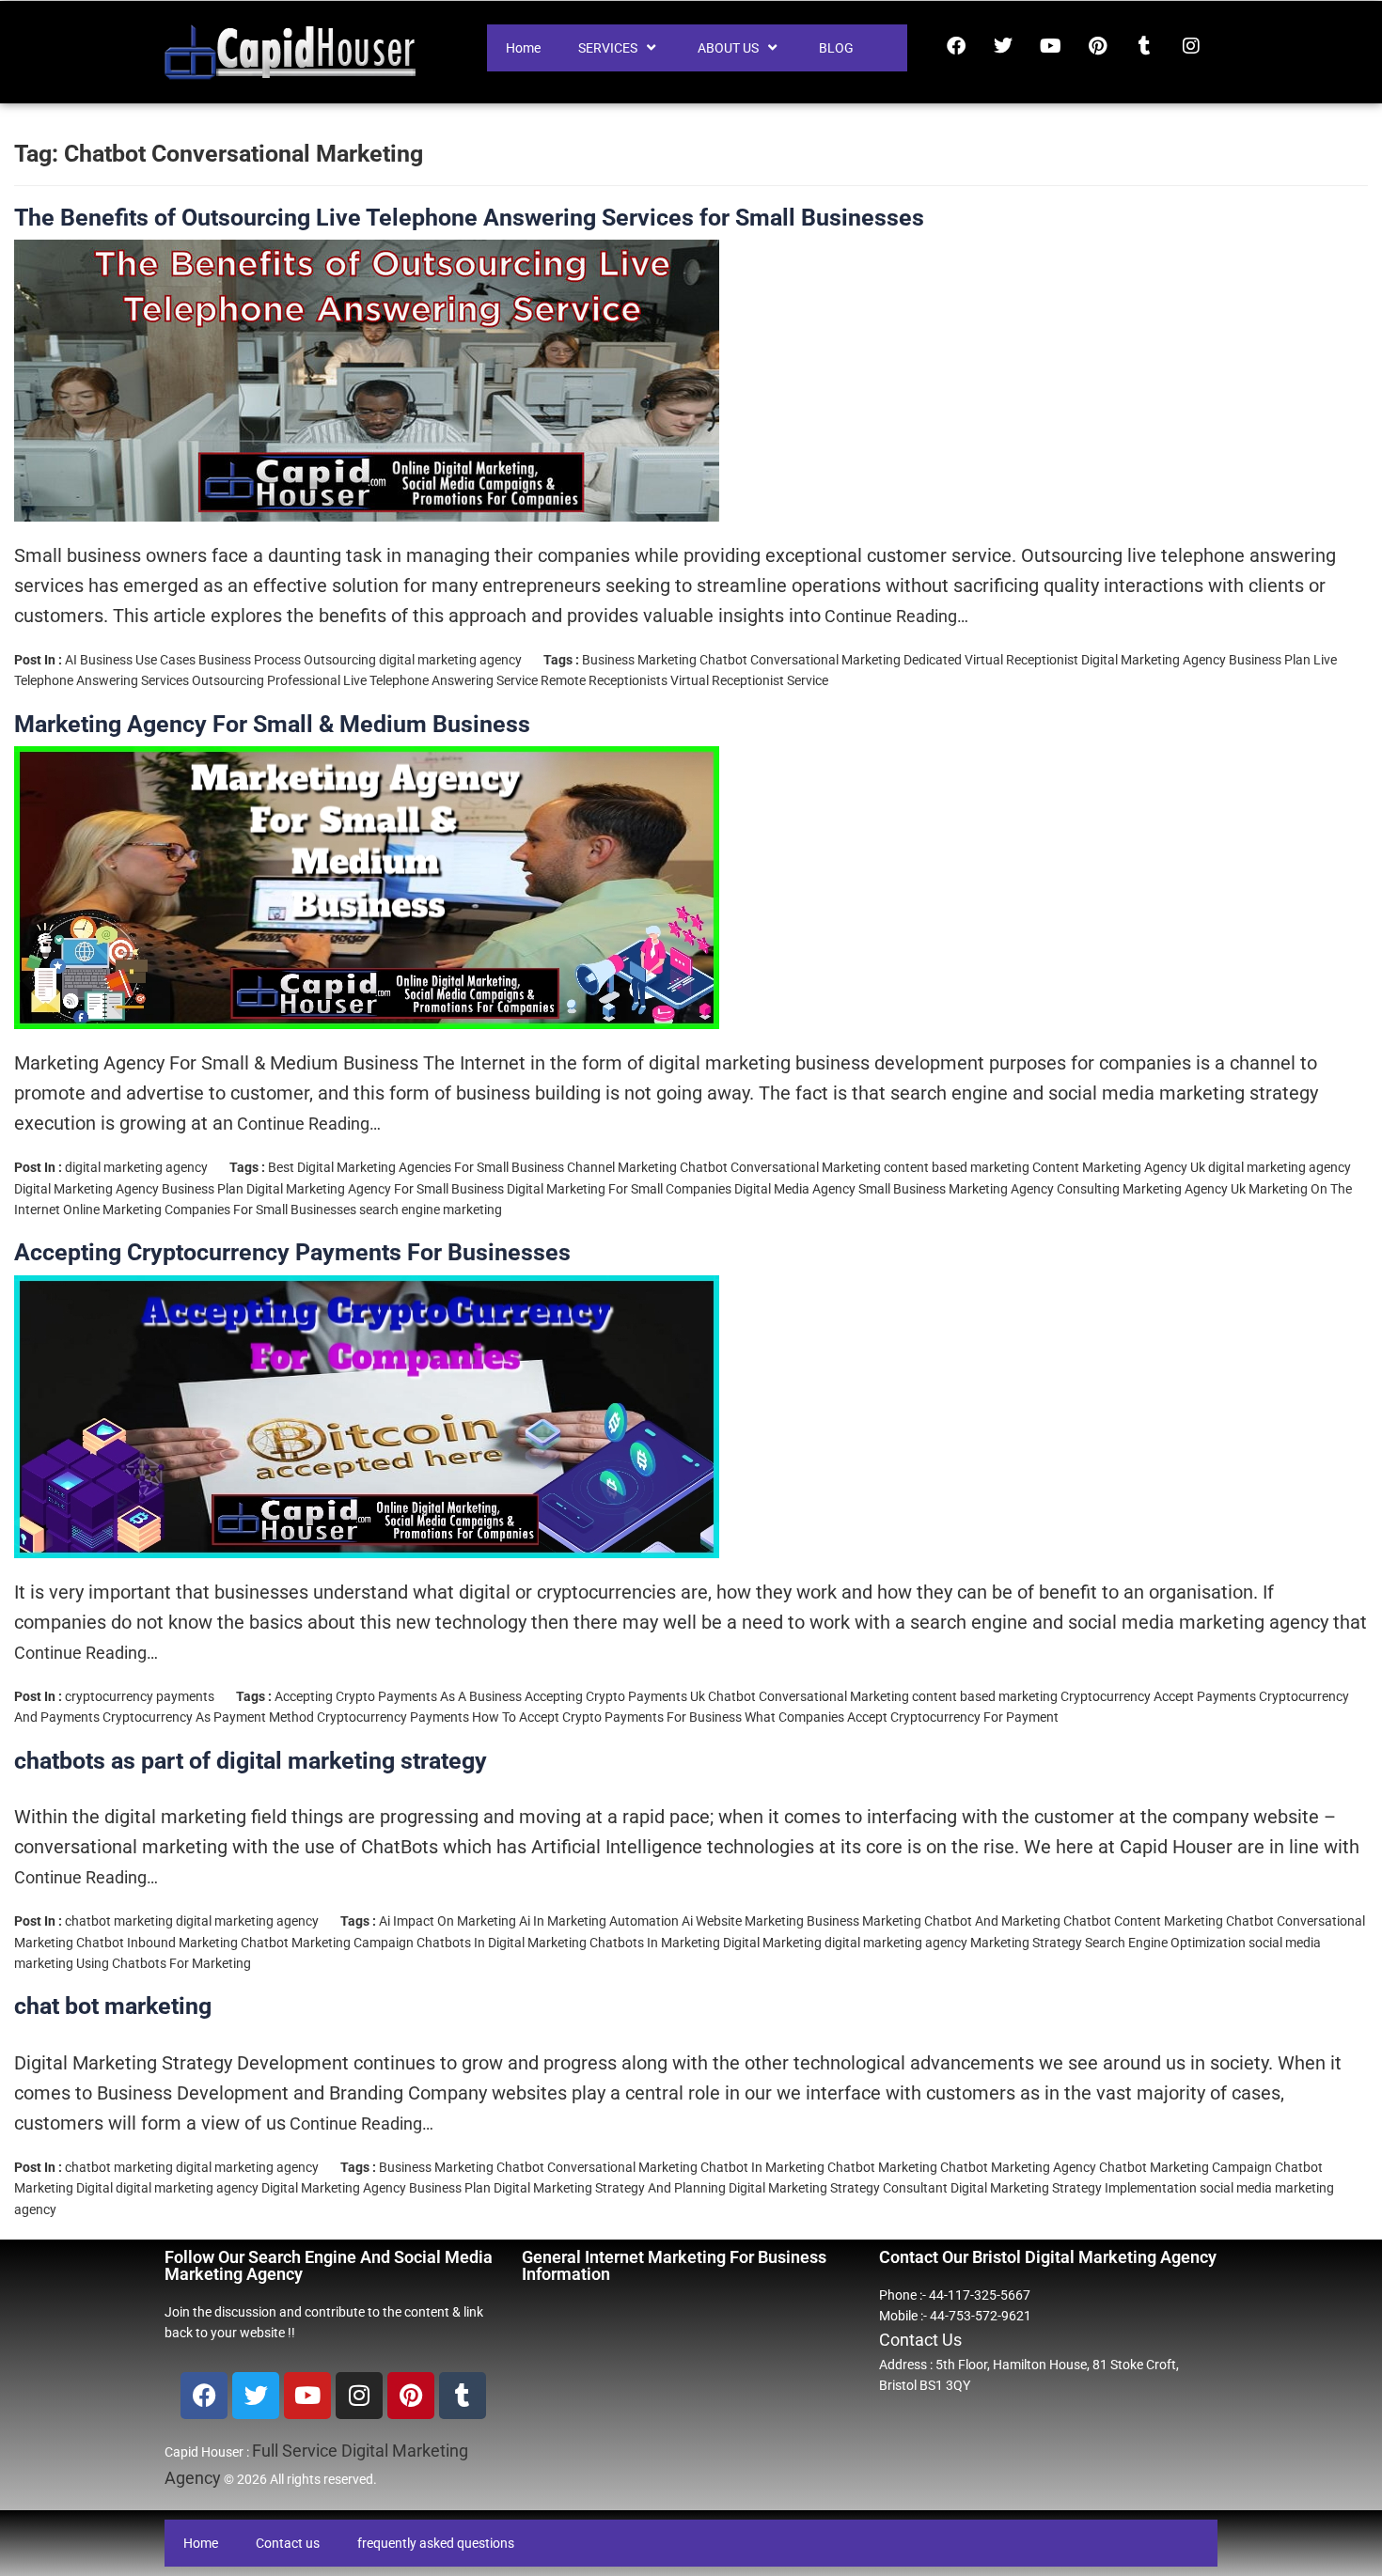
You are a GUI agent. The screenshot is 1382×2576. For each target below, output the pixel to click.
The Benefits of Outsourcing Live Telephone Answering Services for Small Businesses (469, 218)
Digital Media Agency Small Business (840, 1189)
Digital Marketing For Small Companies (619, 1189)
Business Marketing (639, 660)
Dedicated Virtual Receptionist (991, 660)
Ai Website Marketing (743, 1921)
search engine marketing (431, 1210)
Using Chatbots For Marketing (164, 1963)
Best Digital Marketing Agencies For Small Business (416, 1167)
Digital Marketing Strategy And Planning (610, 2188)
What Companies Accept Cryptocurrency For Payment (902, 1717)
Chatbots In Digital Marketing (502, 1943)
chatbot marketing (119, 1921)
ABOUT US (728, 48)
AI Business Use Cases (130, 660)
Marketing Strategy (1026, 1943)
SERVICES (608, 48)
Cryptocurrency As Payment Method (208, 1717)
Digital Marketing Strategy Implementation (1074, 2188)
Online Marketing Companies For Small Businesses (210, 1210)
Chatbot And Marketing (992, 1921)
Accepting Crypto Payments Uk (615, 1696)
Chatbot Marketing (882, 2167)
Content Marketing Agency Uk (1119, 1167)
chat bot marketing (113, 2006)
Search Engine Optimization (1165, 1943)
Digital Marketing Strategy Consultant (838, 2188)
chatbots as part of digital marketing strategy (251, 1761)
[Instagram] (1191, 46)
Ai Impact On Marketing (448, 1921)
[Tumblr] (1144, 46)
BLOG (836, 48)
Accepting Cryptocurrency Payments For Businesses (292, 1252)
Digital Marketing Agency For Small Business (375, 1189)
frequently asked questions (436, 2543)
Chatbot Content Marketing (1143, 1921)
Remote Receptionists (604, 680)
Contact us (288, 2543)
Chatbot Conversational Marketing (800, 660)
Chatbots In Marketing (655, 1943)
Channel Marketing (622, 1167)
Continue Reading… (895, 616)
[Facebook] (956, 46)
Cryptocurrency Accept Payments (1158, 1696)
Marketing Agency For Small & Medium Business (272, 724)
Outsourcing (228, 680)
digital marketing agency (450, 660)
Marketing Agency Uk (1184, 1189)
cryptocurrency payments (140, 1696)
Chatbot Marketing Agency (1018, 2167)
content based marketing (957, 1167)
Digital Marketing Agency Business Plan (1196, 660)
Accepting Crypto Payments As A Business (398, 1696)
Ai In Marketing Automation (599, 1921)
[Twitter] (1003, 46)
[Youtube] (1050, 46)
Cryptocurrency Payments (393, 1717)
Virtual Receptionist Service (749, 680)
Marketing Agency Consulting (1034, 1189)
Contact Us (920, 2340)
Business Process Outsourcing (287, 660)
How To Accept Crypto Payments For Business (607, 1717)
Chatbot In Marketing (762, 2167)
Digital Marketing (772, 1943)
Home (523, 48)
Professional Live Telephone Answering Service (402, 680)
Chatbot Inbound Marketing (157, 1943)
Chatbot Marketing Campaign (327, 1943)
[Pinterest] (1097, 46)
